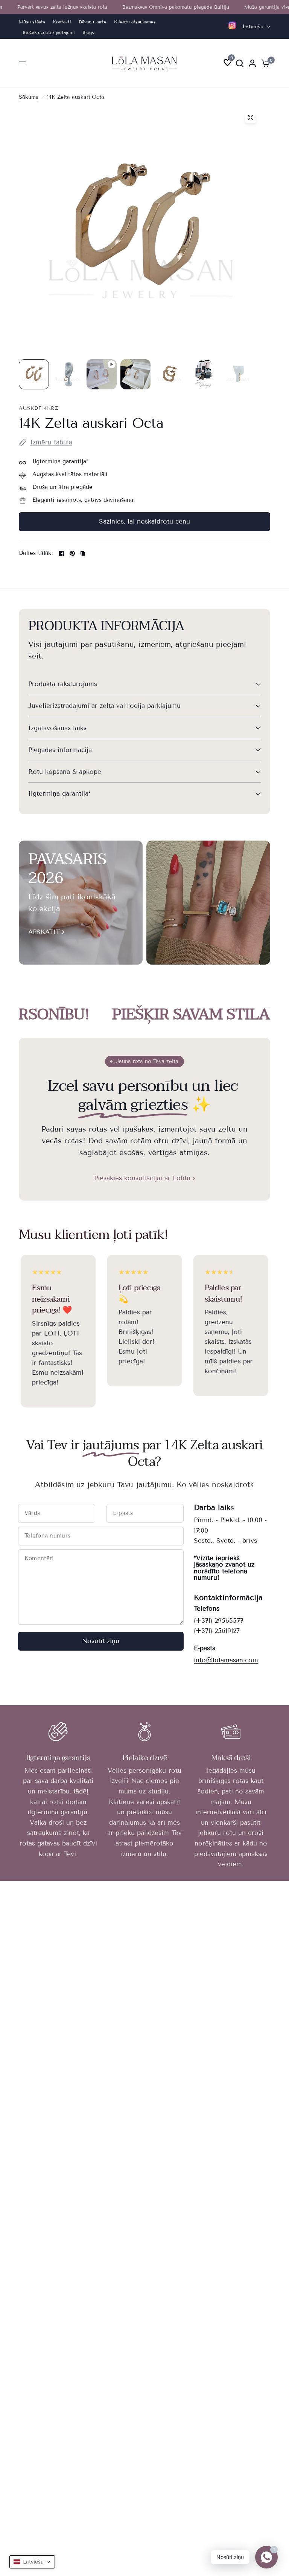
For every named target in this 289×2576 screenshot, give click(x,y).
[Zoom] (251, 118)
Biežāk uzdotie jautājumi (49, 32)
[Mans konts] (252, 63)
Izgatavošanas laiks (57, 728)
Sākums (29, 97)
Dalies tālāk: (36, 553)
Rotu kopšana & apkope (65, 772)
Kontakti (62, 22)
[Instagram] (232, 25)
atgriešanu (194, 644)
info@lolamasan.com (226, 1660)
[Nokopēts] (83, 553)
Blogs (88, 32)
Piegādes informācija (60, 750)
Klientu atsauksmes (135, 22)
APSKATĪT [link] (44, 932)
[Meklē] (240, 63)
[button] (32, 2562)
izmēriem (155, 644)
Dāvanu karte (93, 22)
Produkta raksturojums (63, 684)
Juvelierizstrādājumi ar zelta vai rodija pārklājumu (104, 706)
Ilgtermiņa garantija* (59, 794)
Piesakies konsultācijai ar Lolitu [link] (142, 1178)
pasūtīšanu (114, 644)
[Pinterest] (72, 553)
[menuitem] (34, 22)
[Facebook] (62, 553)
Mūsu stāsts (32, 22)
